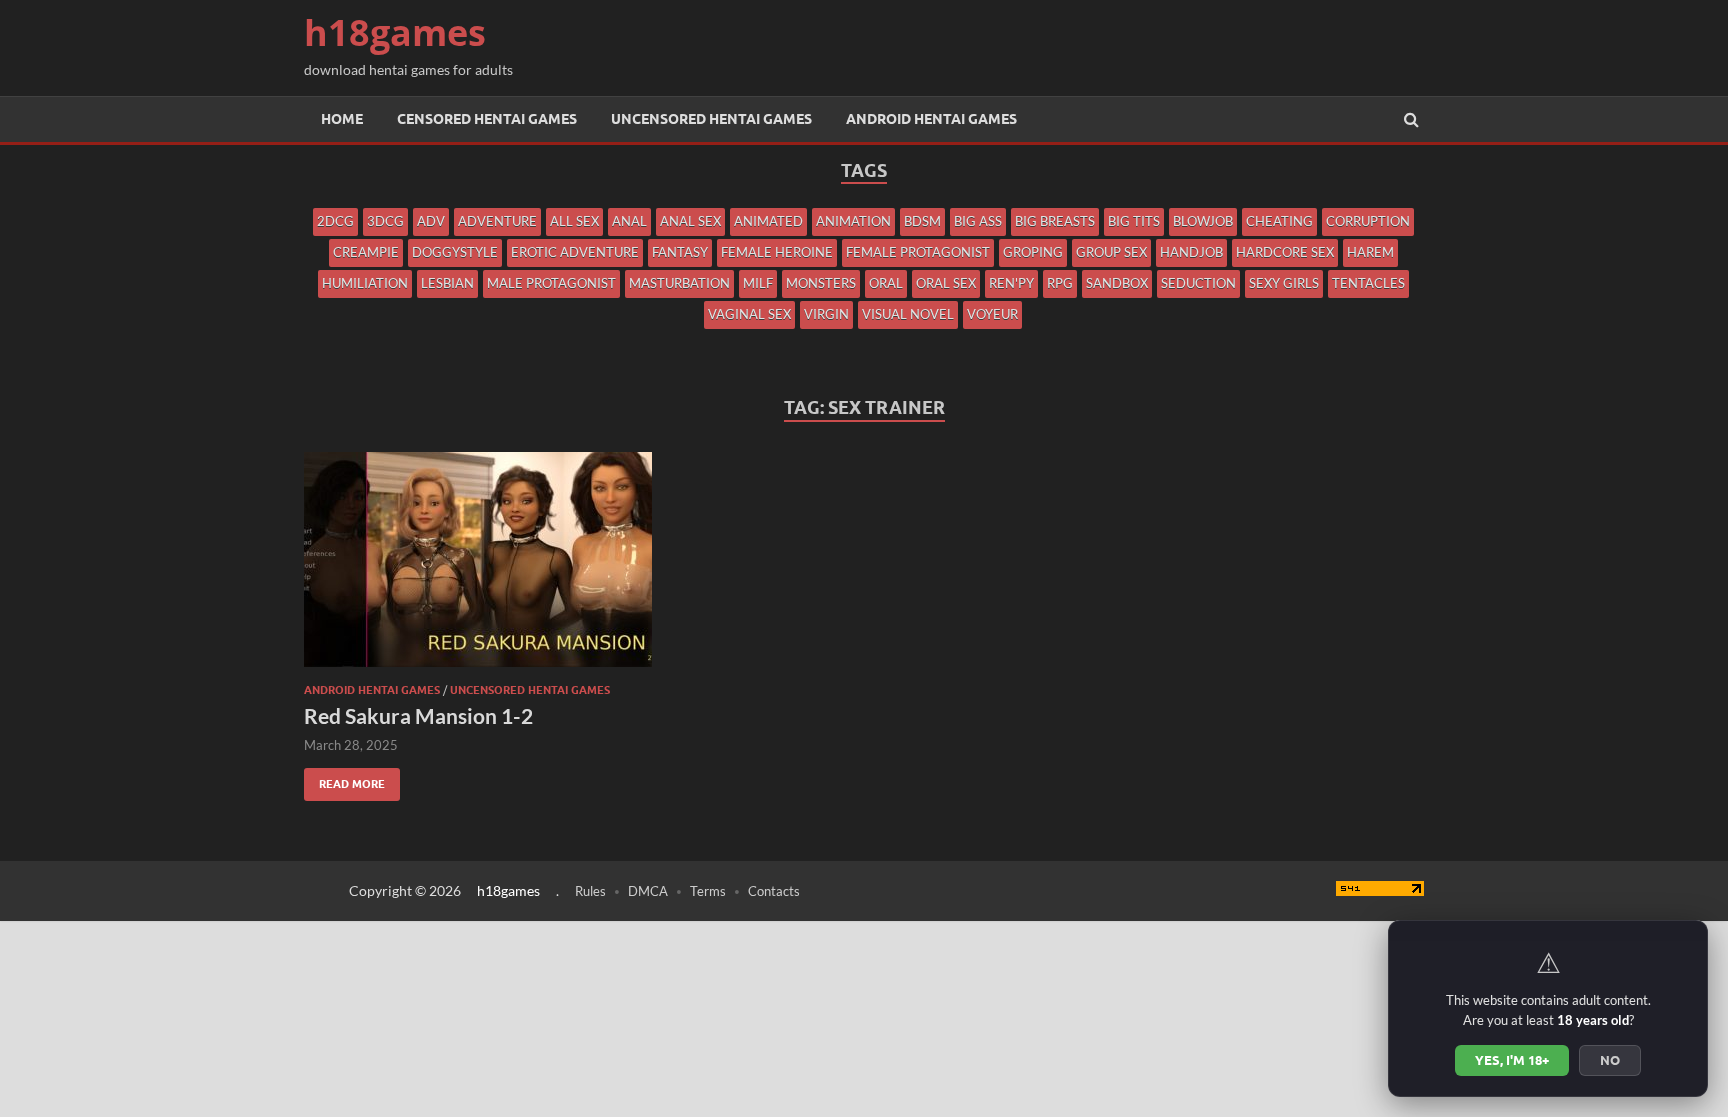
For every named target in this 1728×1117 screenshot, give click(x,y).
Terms (708, 891)
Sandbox (1117, 283)
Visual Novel (908, 314)
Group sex (1111, 252)
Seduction (1198, 283)
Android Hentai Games (931, 119)
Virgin (826, 314)
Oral (886, 283)
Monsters (821, 283)
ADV (431, 221)
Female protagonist (918, 252)
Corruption (1368, 221)
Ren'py (1011, 283)
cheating (1279, 221)
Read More (344, 779)
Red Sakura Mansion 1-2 (418, 715)
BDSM (922, 221)
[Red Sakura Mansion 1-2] (478, 567)
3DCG (385, 221)
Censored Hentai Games (487, 119)
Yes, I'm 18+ (1512, 1060)
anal (629, 221)
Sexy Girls (1284, 283)
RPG (1060, 283)
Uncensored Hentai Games (711, 119)
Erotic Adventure (575, 252)
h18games (395, 32)
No (1610, 1060)
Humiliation (365, 283)
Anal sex (690, 221)
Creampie (366, 252)
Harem (1370, 252)
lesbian (447, 283)
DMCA (648, 891)
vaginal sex (749, 314)
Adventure (497, 221)
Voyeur (992, 314)
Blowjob (1203, 221)
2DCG (335, 221)
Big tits (1134, 221)
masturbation (679, 283)
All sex (574, 221)
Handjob (1191, 252)
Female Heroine (777, 252)
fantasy (680, 252)
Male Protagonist (551, 283)
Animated (768, 221)
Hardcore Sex (1285, 252)
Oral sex (946, 283)
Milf (758, 283)
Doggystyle (455, 252)
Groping (1033, 252)
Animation (853, 221)
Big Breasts (1055, 221)
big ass (978, 221)
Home (342, 119)
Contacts (774, 891)
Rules (590, 891)
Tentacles (1368, 283)
